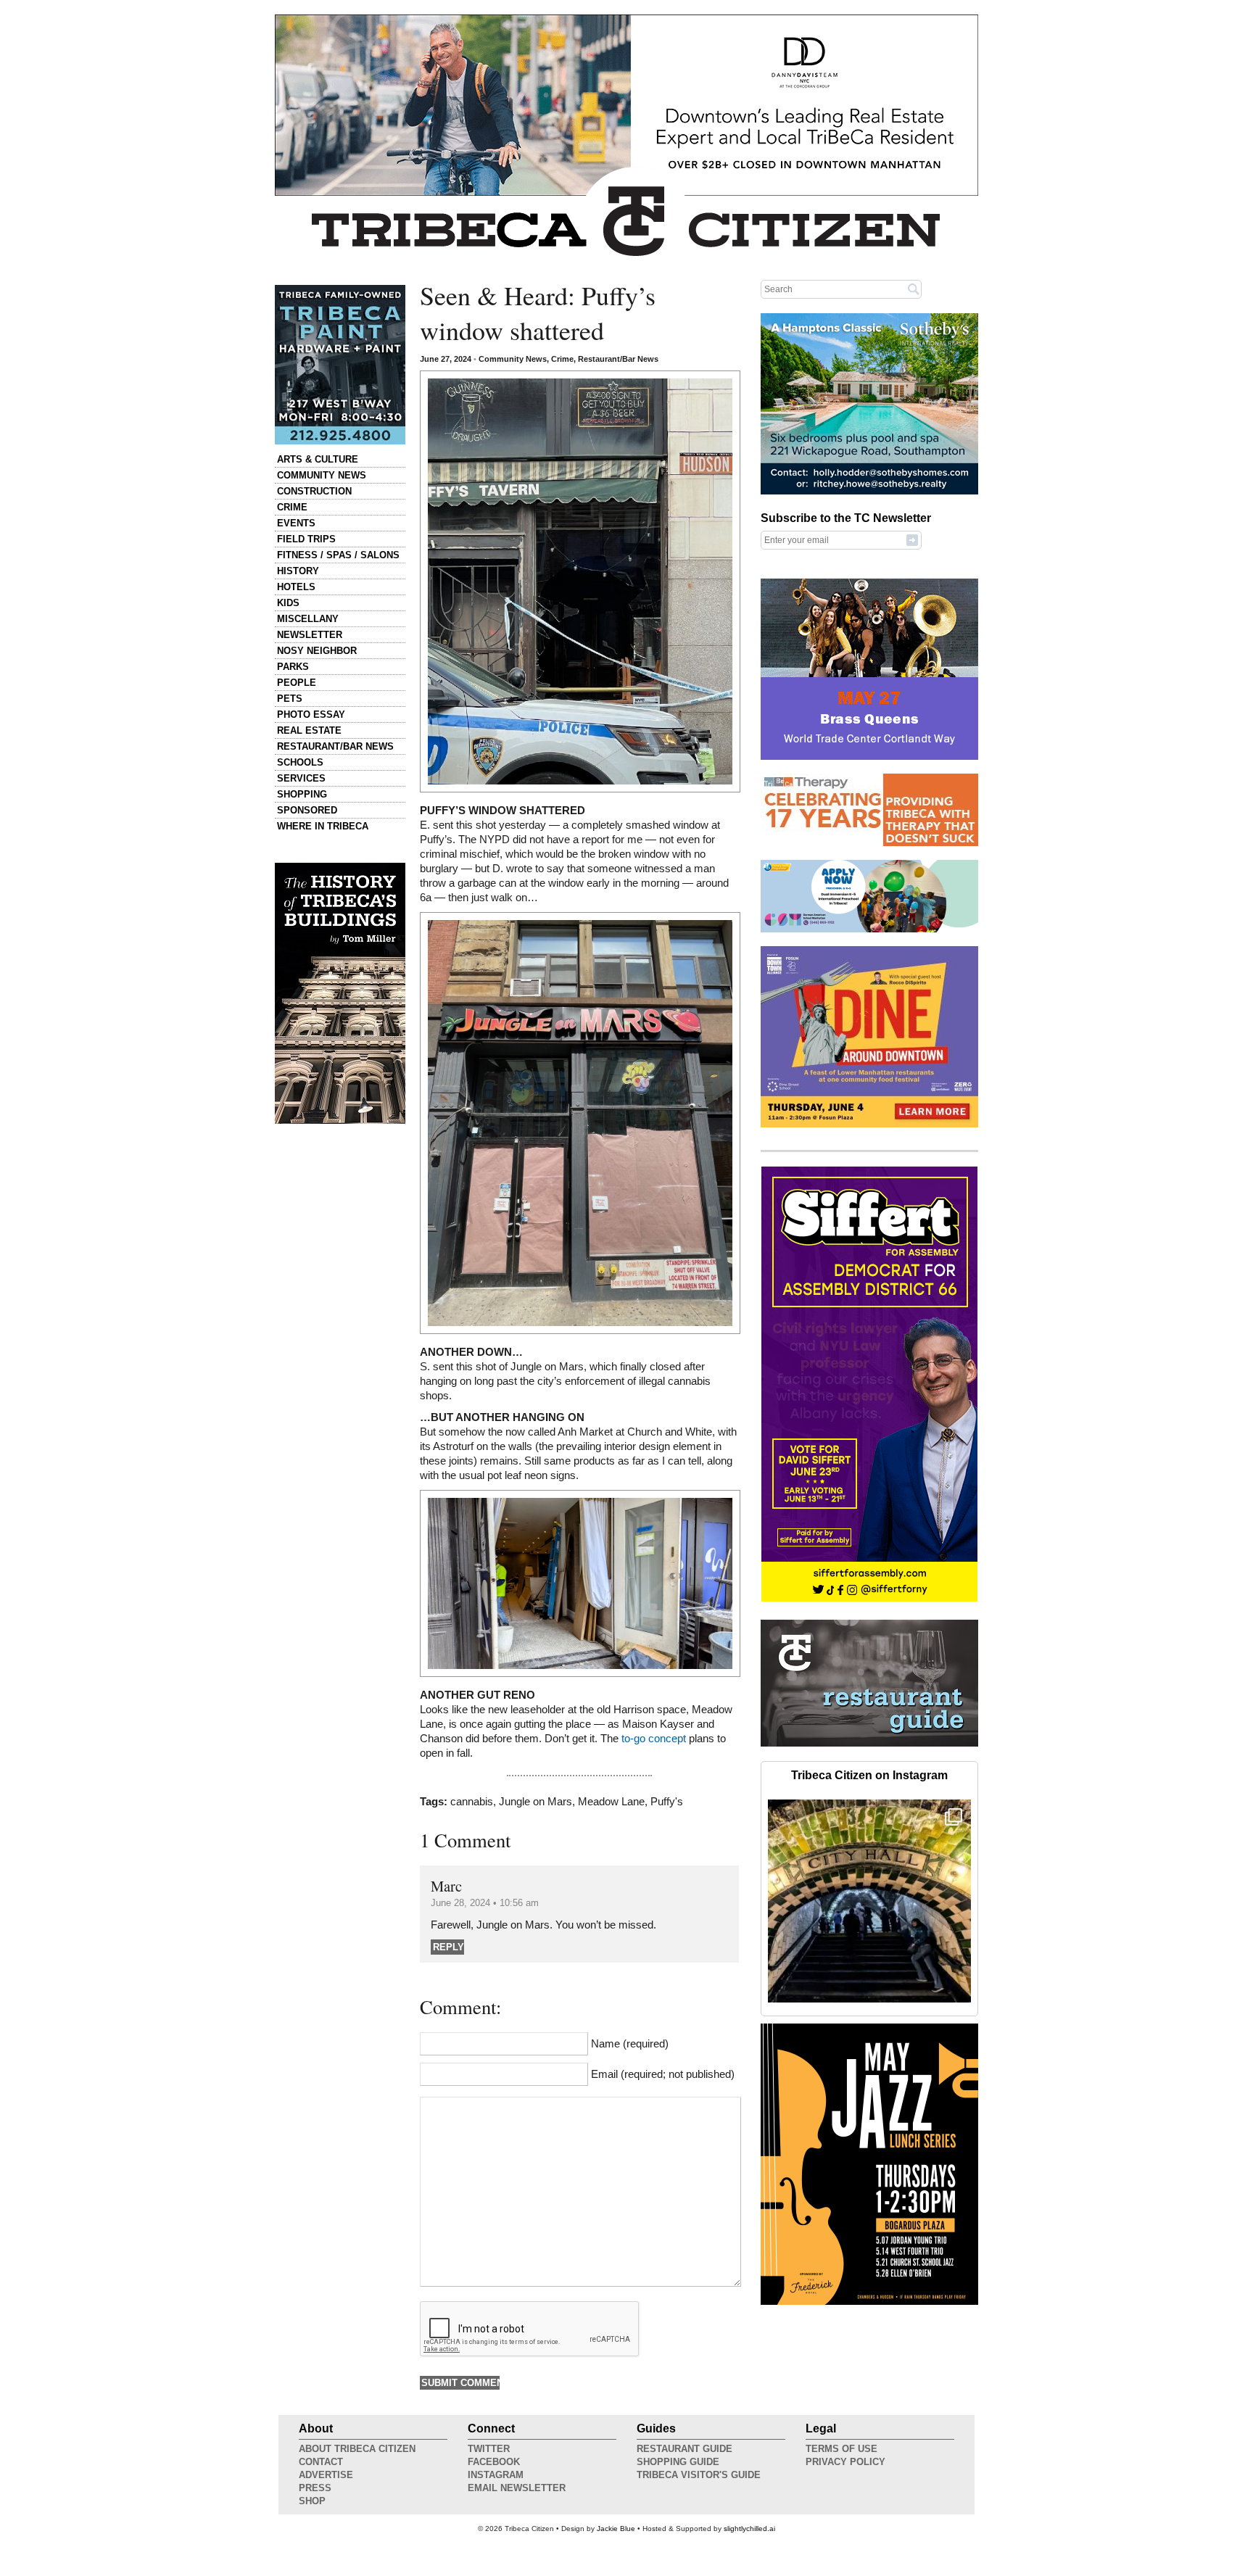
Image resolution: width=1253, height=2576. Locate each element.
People (297, 683)
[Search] (914, 289)
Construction (314, 491)
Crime (292, 507)
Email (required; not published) (663, 2074)
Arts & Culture (318, 459)
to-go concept (654, 1739)
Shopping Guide (678, 2462)
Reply (448, 1947)
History (298, 571)
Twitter (489, 2449)
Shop (312, 2501)
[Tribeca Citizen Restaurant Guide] (869, 1744)
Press (315, 2488)
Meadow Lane (611, 1802)
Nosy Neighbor (317, 651)
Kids (288, 603)
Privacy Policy (845, 2462)
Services (301, 778)
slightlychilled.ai (749, 2529)
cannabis (472, 1802)
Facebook (494, 2462)
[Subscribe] (912, 539)
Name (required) (630, 2044)
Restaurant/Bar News (335, 746)
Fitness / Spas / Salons (338, 555)
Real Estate (309, 730)
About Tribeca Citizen (357, 2449)
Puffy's (667, 1802)
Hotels (296, 587)
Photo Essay (311, 715)
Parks (293, 667)
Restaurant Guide (685, 2449)
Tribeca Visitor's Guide (699, 2475)
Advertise (326, 2475)
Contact (321, 2462)
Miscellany (308, 619)
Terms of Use (841, 2449)
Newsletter (310, 635)
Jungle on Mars (535, 1802)
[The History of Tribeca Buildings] (340, 993)
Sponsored (307, 810)
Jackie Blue (616, 2529)
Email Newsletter (517, 2488)
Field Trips (306, 539)
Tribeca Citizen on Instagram (869, 1775)
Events (296, 523)
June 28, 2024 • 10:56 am (485, 1903)
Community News (322, 475)
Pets (290, 699)
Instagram (496, 2475)
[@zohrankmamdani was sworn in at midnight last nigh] (869, 1901)
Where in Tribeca (323, 826)
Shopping (302, 794)
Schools (300, 762)
